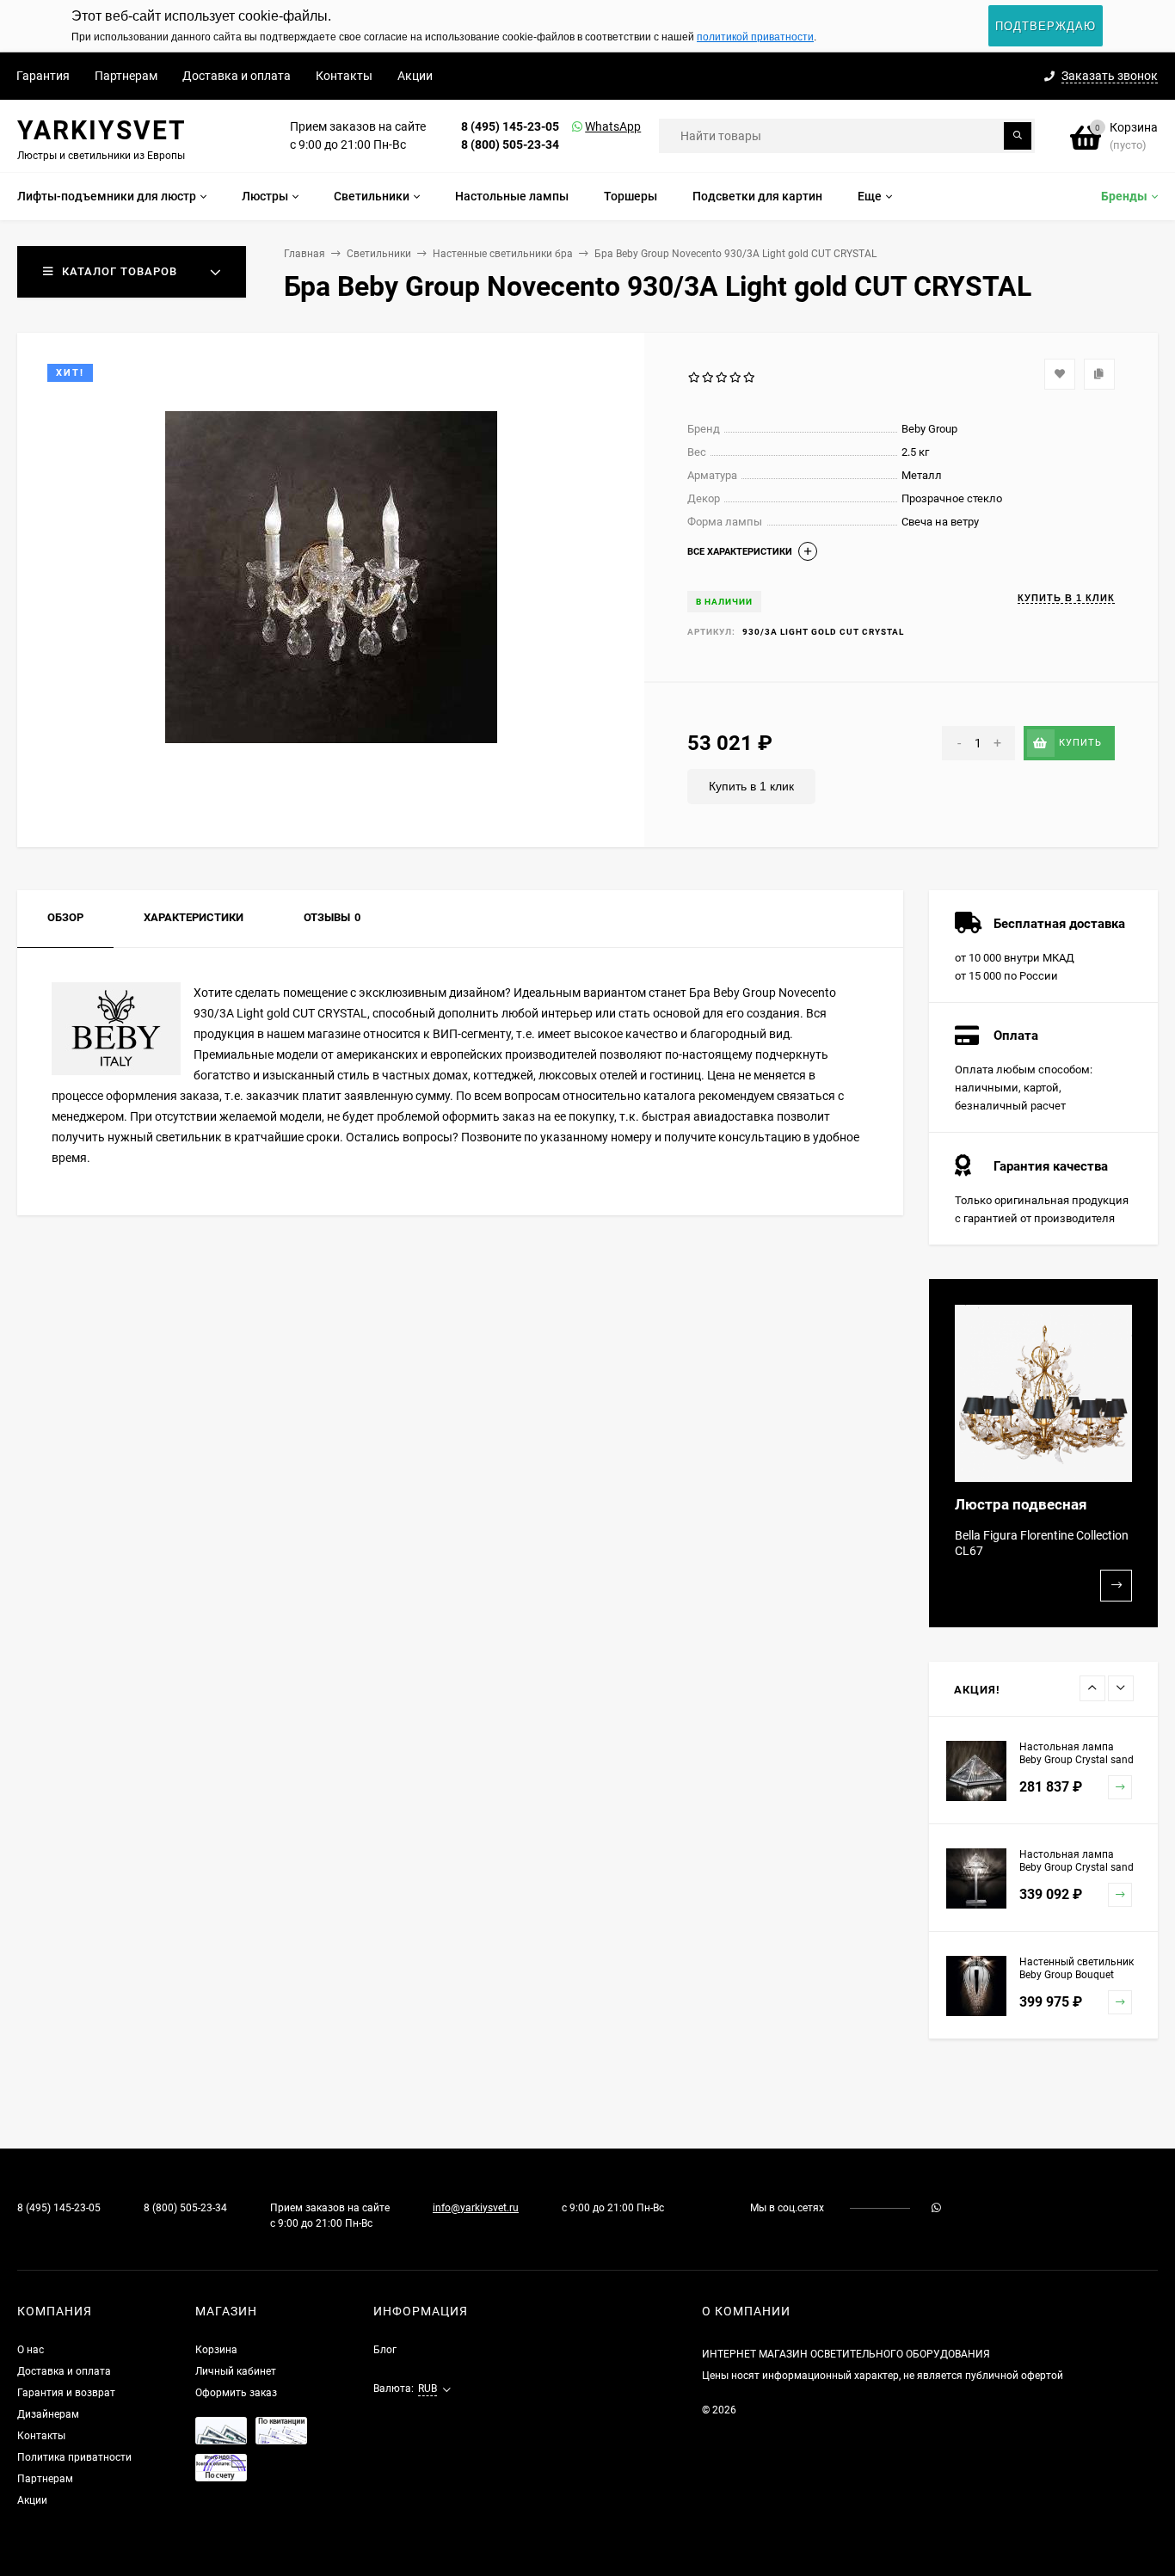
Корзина (216, 2350)
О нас (31, 2350)
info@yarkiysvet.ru (476, 2208)
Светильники (379, 254)
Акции (415, 76)
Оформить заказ (236, 2393)
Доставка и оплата (237, 76)
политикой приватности (755, 37)
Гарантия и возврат (66, 2393)
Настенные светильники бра (503, 254)
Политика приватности (74, 2457)
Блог (385, 2350)
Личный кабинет (236, 2371)
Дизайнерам (48, 2414)
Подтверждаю (1046, 26)
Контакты (344, 76)
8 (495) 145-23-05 (510, 126)
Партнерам (126, 76)
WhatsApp (591, 126)
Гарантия (43, 76)
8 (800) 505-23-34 (510, 144)
